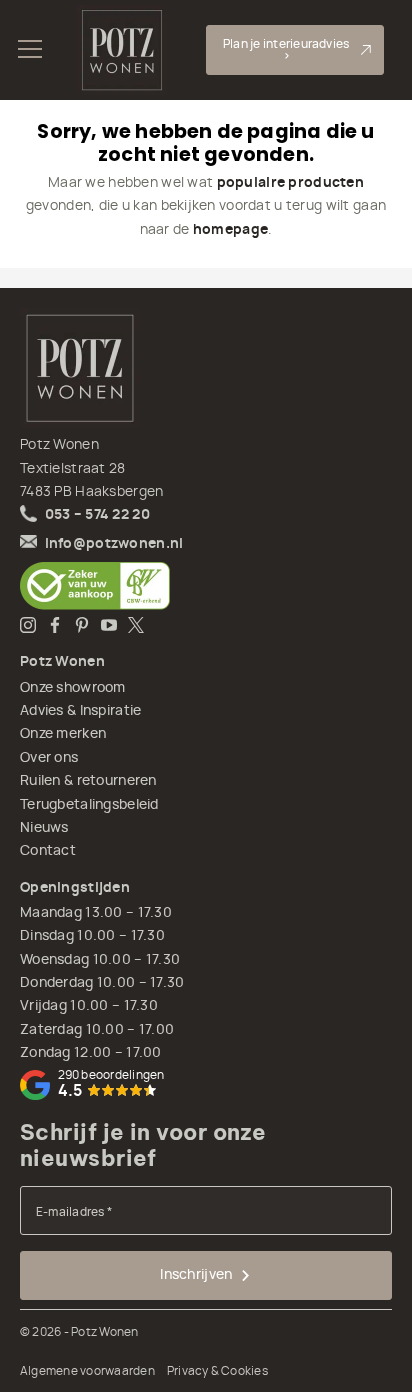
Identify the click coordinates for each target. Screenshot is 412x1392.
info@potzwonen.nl (114, 544)
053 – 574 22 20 (97, 515)
